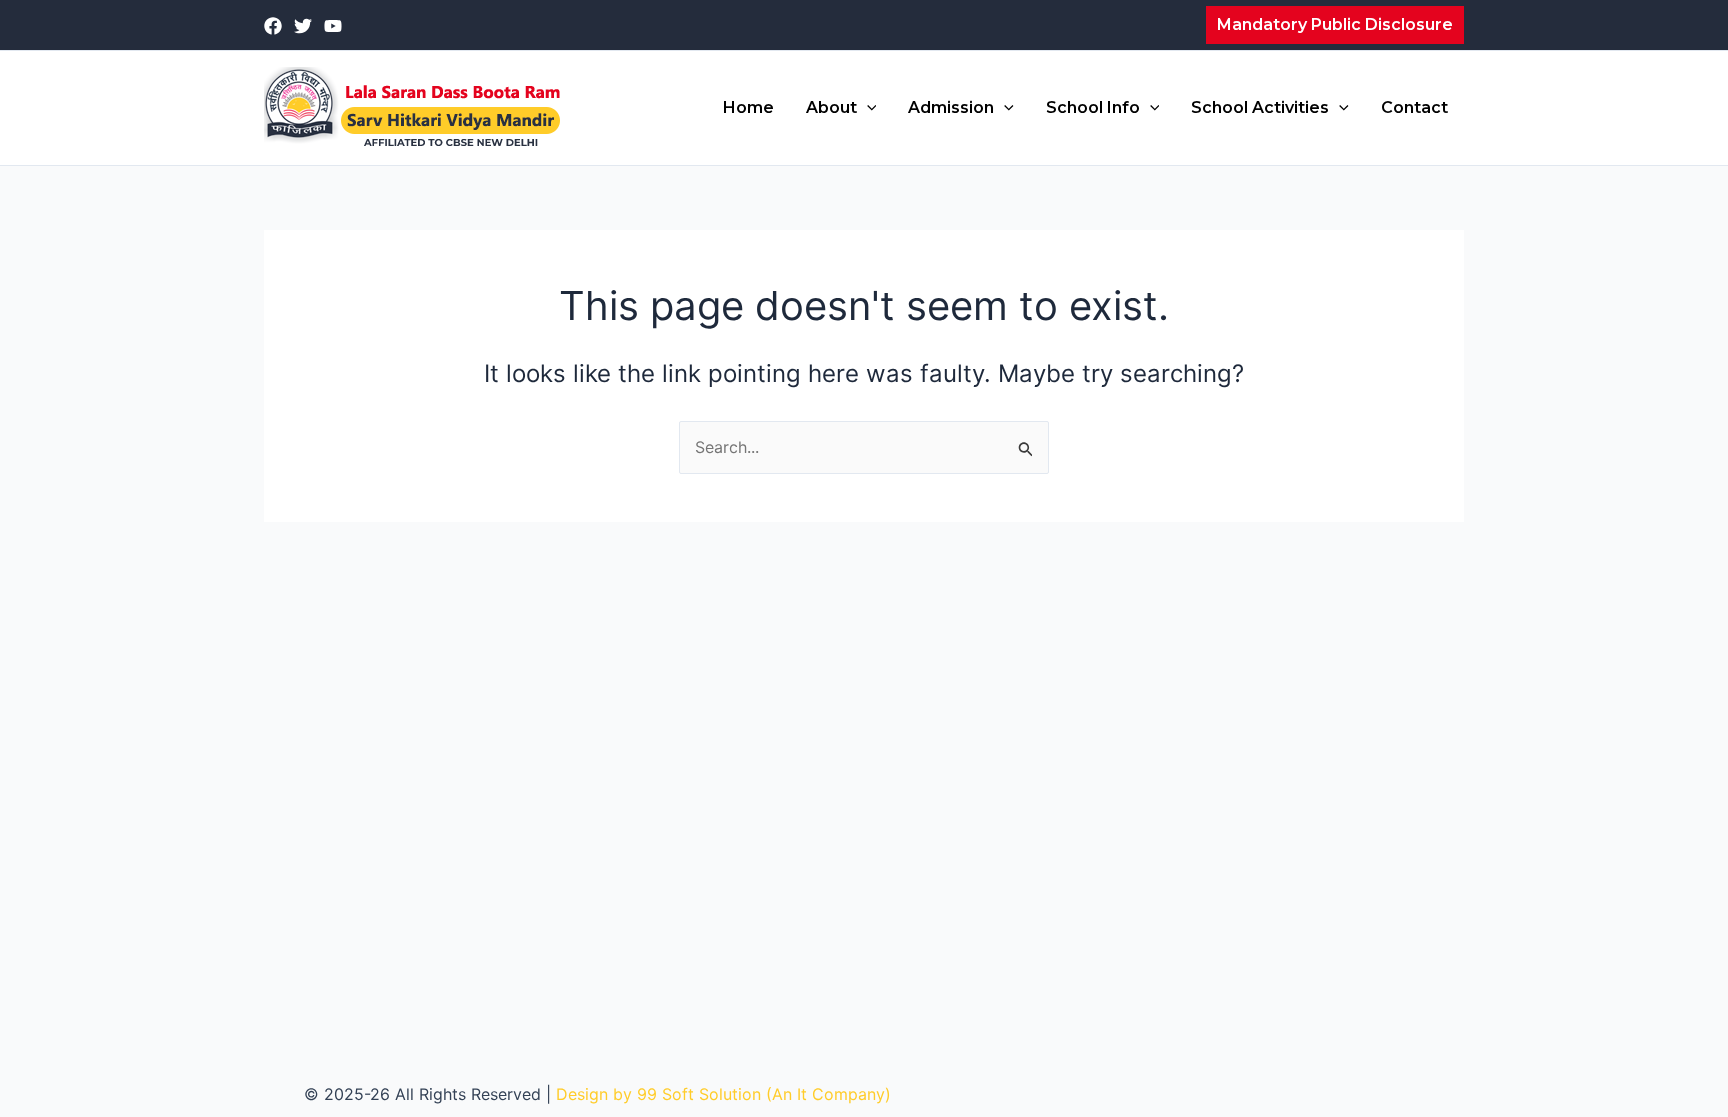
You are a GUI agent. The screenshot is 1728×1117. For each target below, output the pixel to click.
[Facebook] (273, 26)
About (831, 107)
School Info (1093, 107)
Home (748, 107)
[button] (1335, 25)
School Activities (1260, 107)
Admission (951, 107)
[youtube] (333, 26)
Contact (1414, 107)
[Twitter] (303, 26)
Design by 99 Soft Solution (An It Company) (723, 1094)
